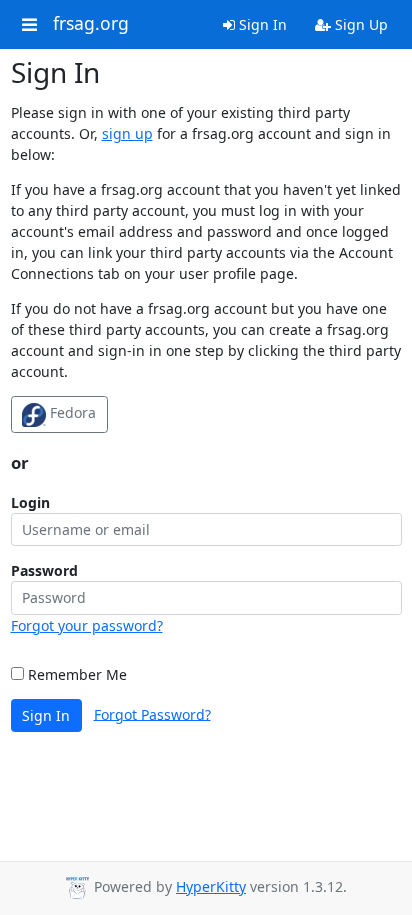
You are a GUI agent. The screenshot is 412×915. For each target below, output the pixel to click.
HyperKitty (211, 886)
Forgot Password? (152, 713)
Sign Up (359, 24)
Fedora (71, 412)
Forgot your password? (87, 625)
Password (44, 570)
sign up (127, 133)
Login (30, 502)
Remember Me (75, 674)
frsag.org (91, 24)
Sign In (261, 24)
